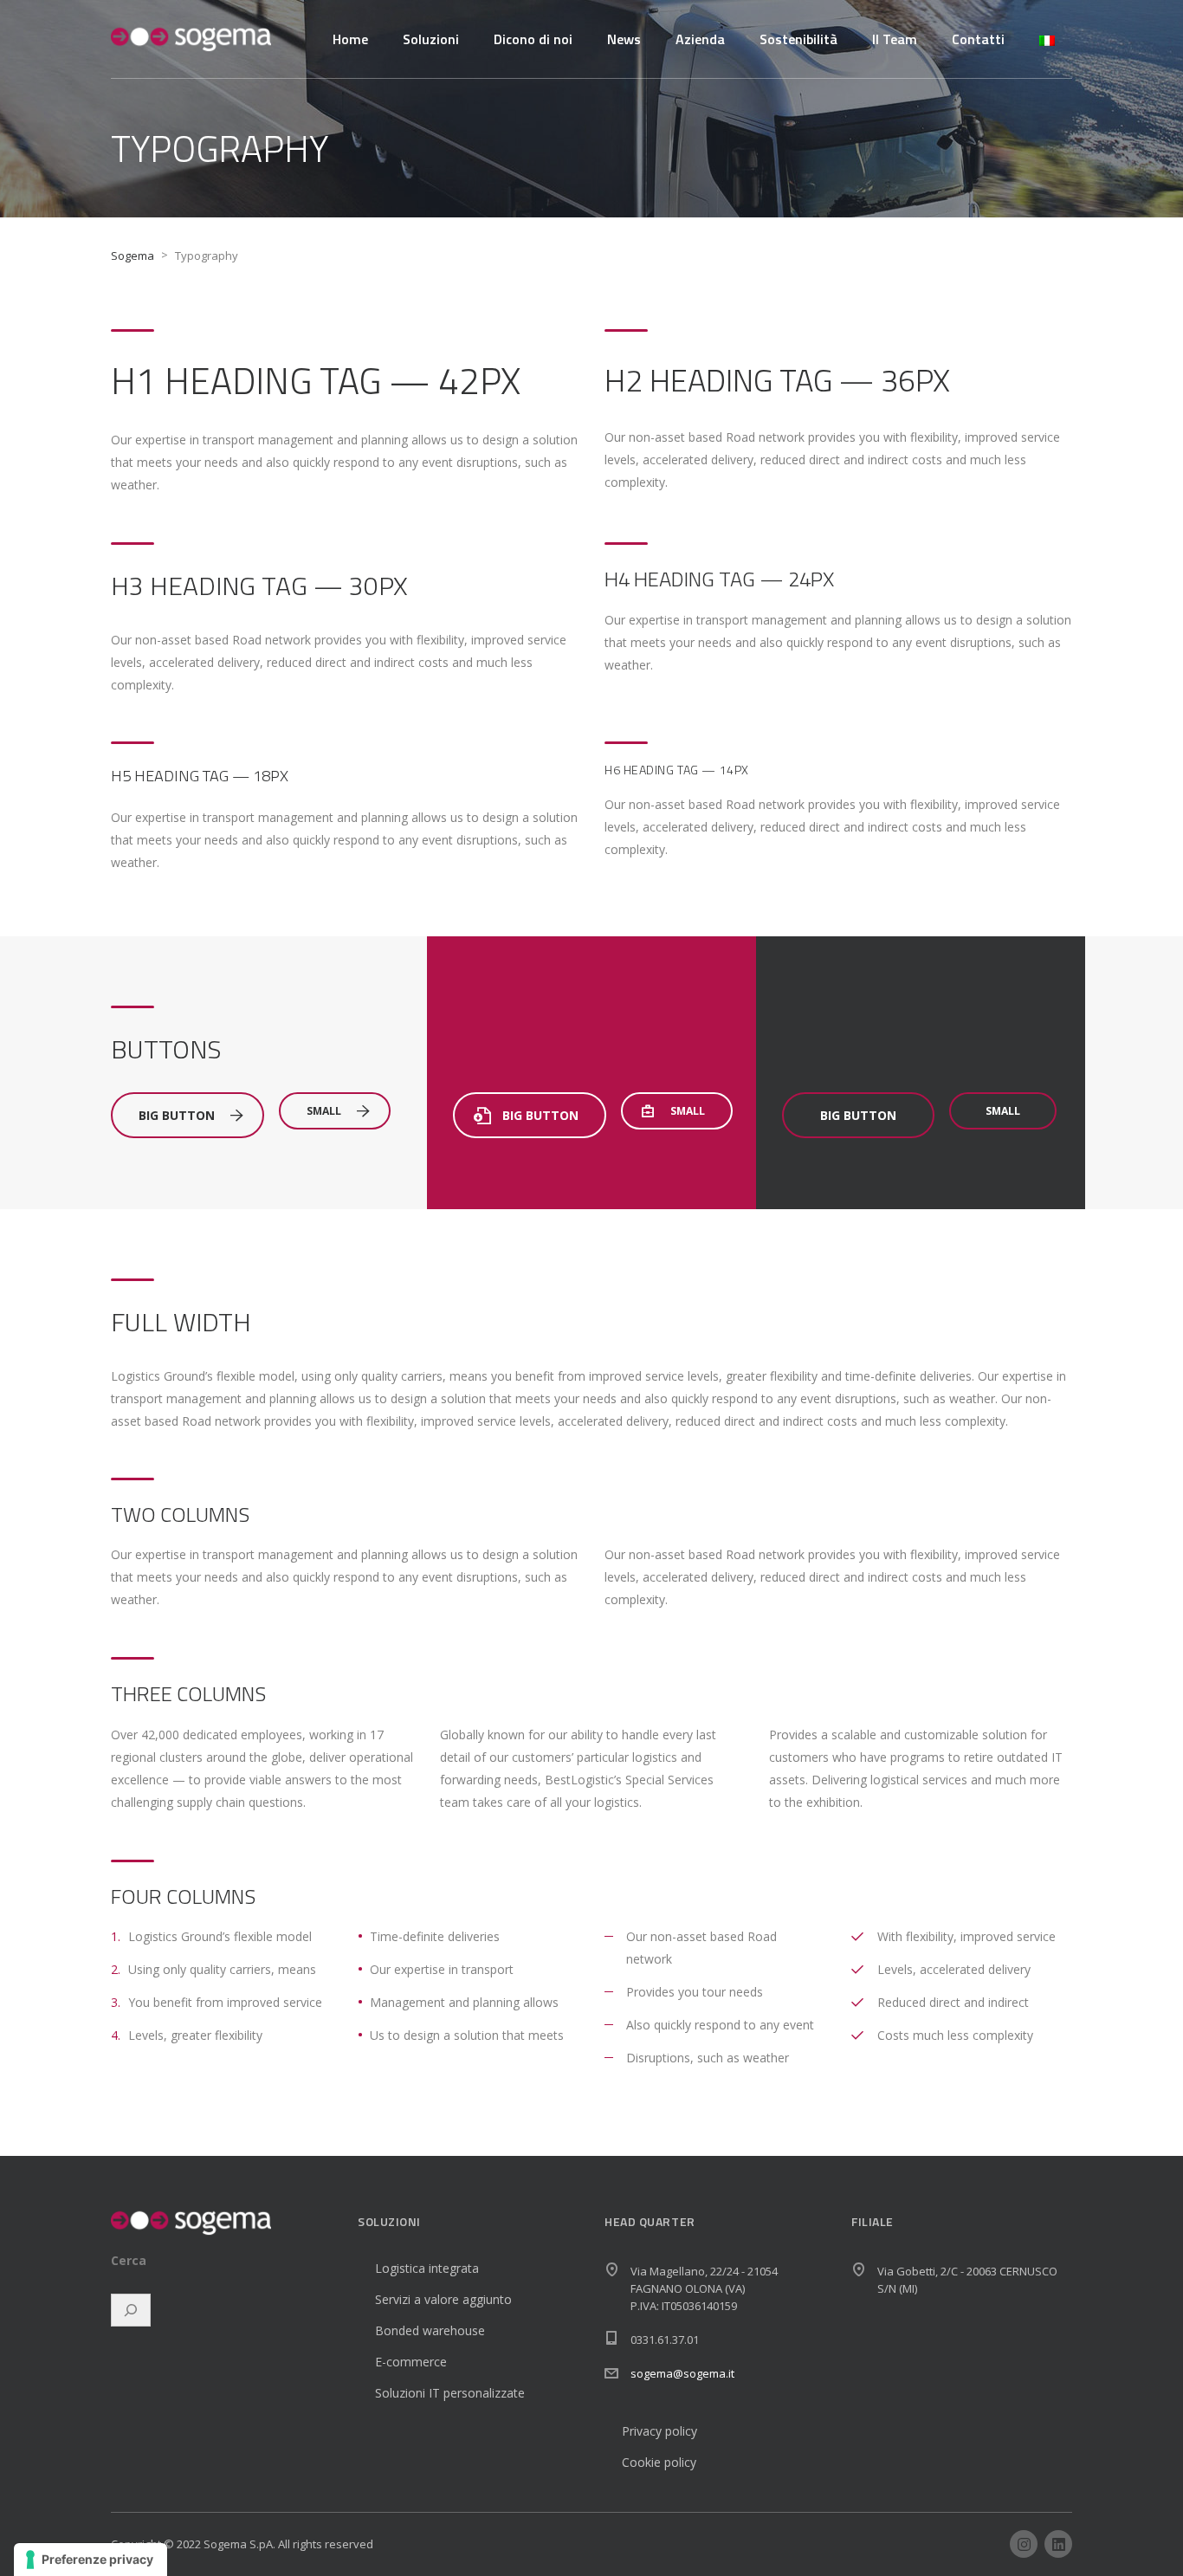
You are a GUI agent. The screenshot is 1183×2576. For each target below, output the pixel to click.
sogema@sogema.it (682, 2373)
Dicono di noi (533, 39)
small (324, 1111)
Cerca (129, 2261)
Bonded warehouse (430, 2330)
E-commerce (411, 2362)
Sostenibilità (798, 39)
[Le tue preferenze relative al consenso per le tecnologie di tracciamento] (91, 2560)
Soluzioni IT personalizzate (450, 2393)
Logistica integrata (427, 2268)
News (624, 39)
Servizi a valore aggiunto (443, 2299)
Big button (177, 1115)
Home (350, 39)
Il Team (895, 39)
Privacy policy (659, 2431)
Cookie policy (659, 2462)
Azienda (700, 39)
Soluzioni (431, 39)
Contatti (978, 39)
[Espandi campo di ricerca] (131, 2310)
